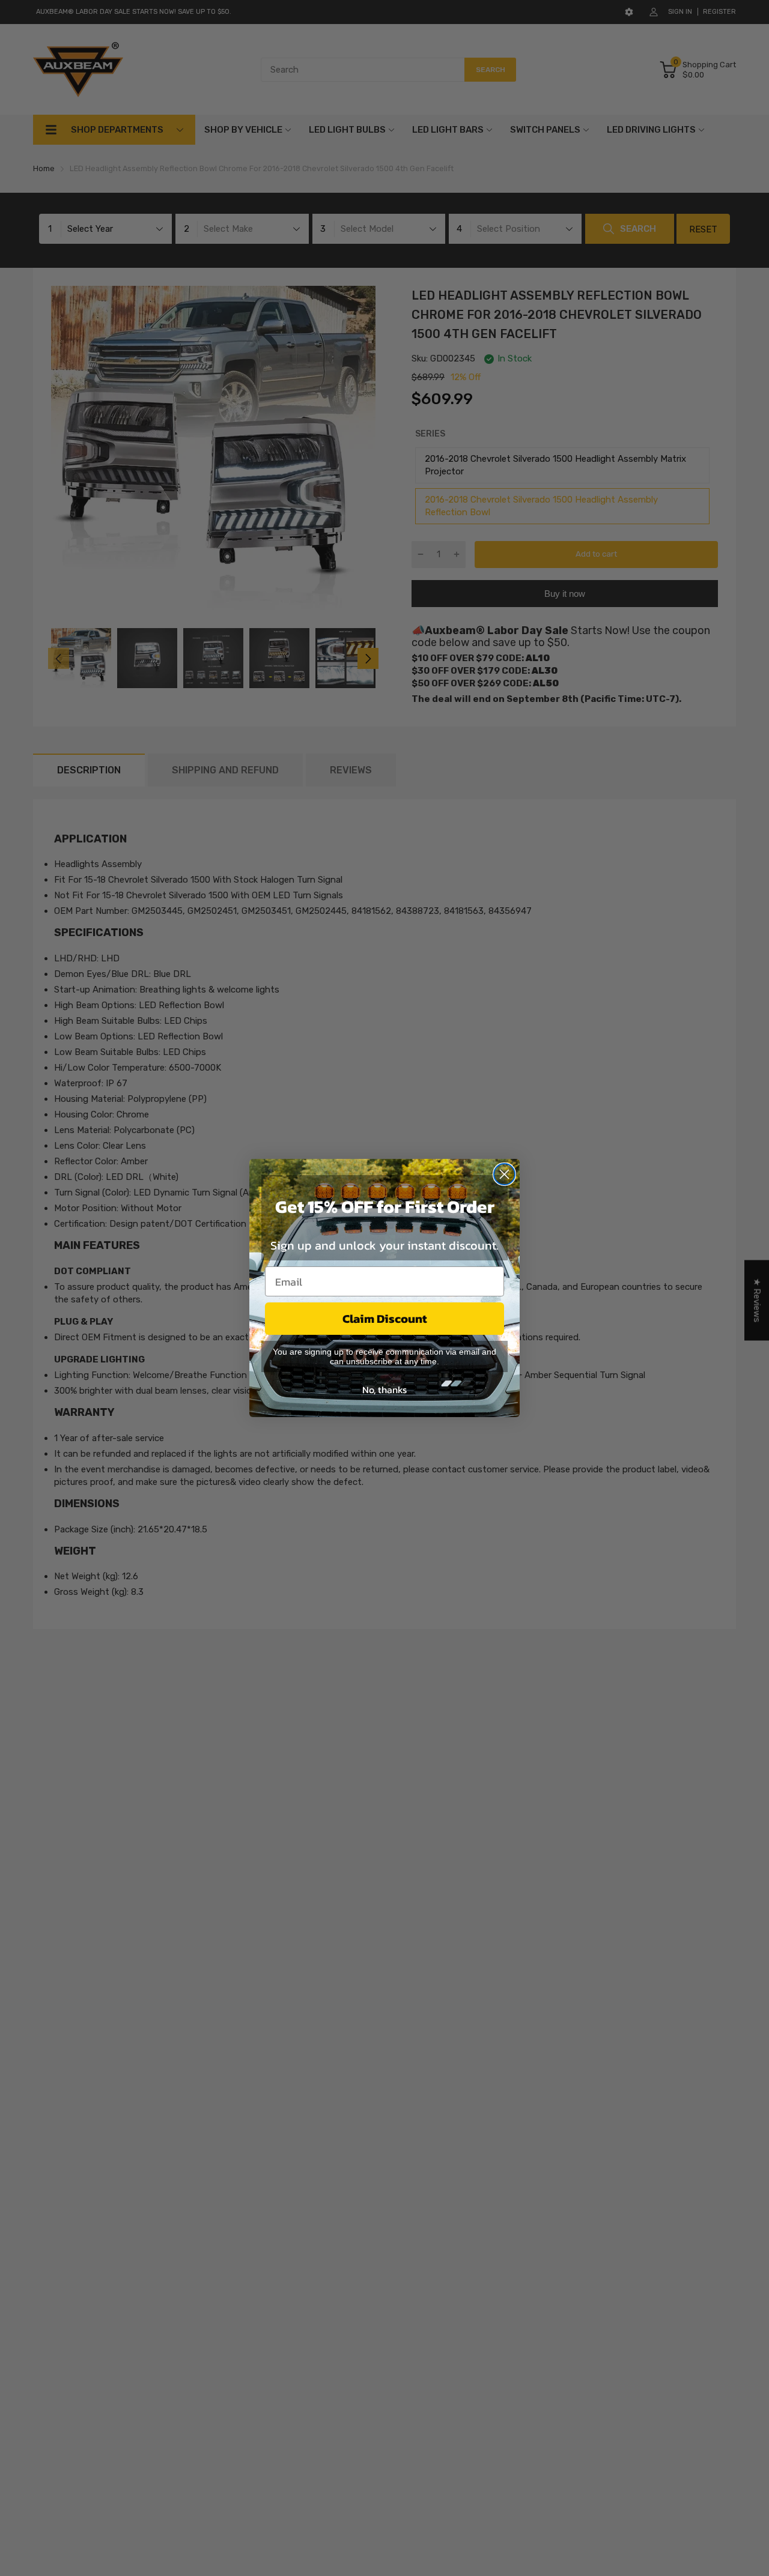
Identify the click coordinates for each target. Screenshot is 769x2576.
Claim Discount (385, 1319)
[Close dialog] (504, 1174)
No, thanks (384, 1389)
